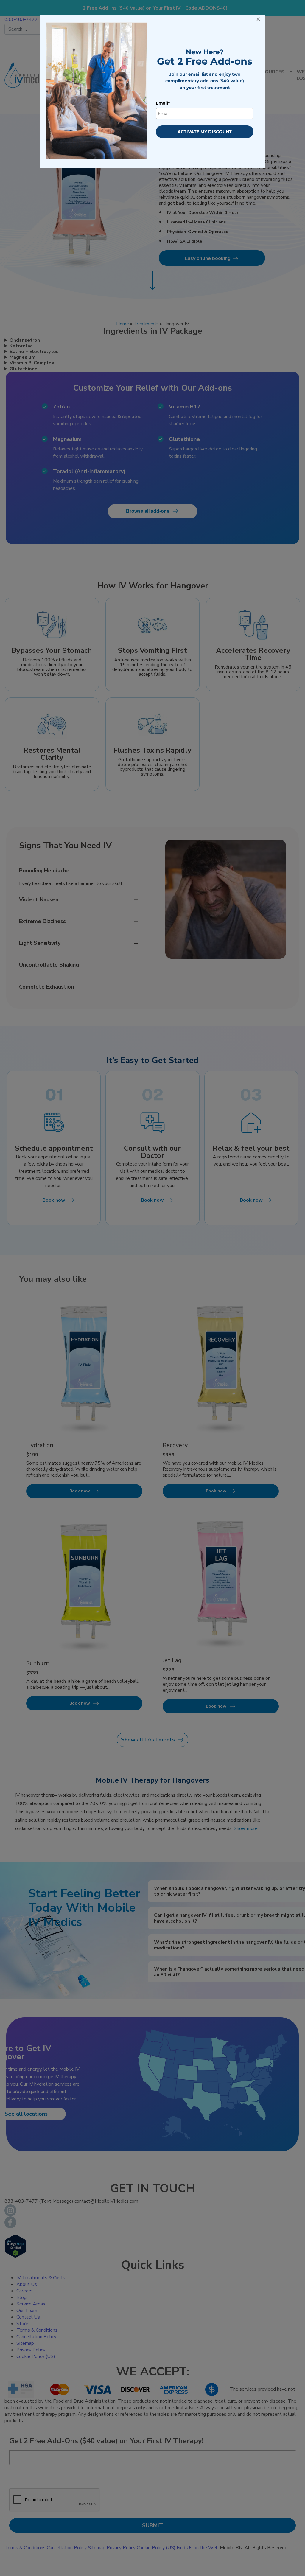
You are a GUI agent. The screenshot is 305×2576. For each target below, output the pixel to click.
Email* (163, 103)
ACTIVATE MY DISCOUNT (205, 132)
